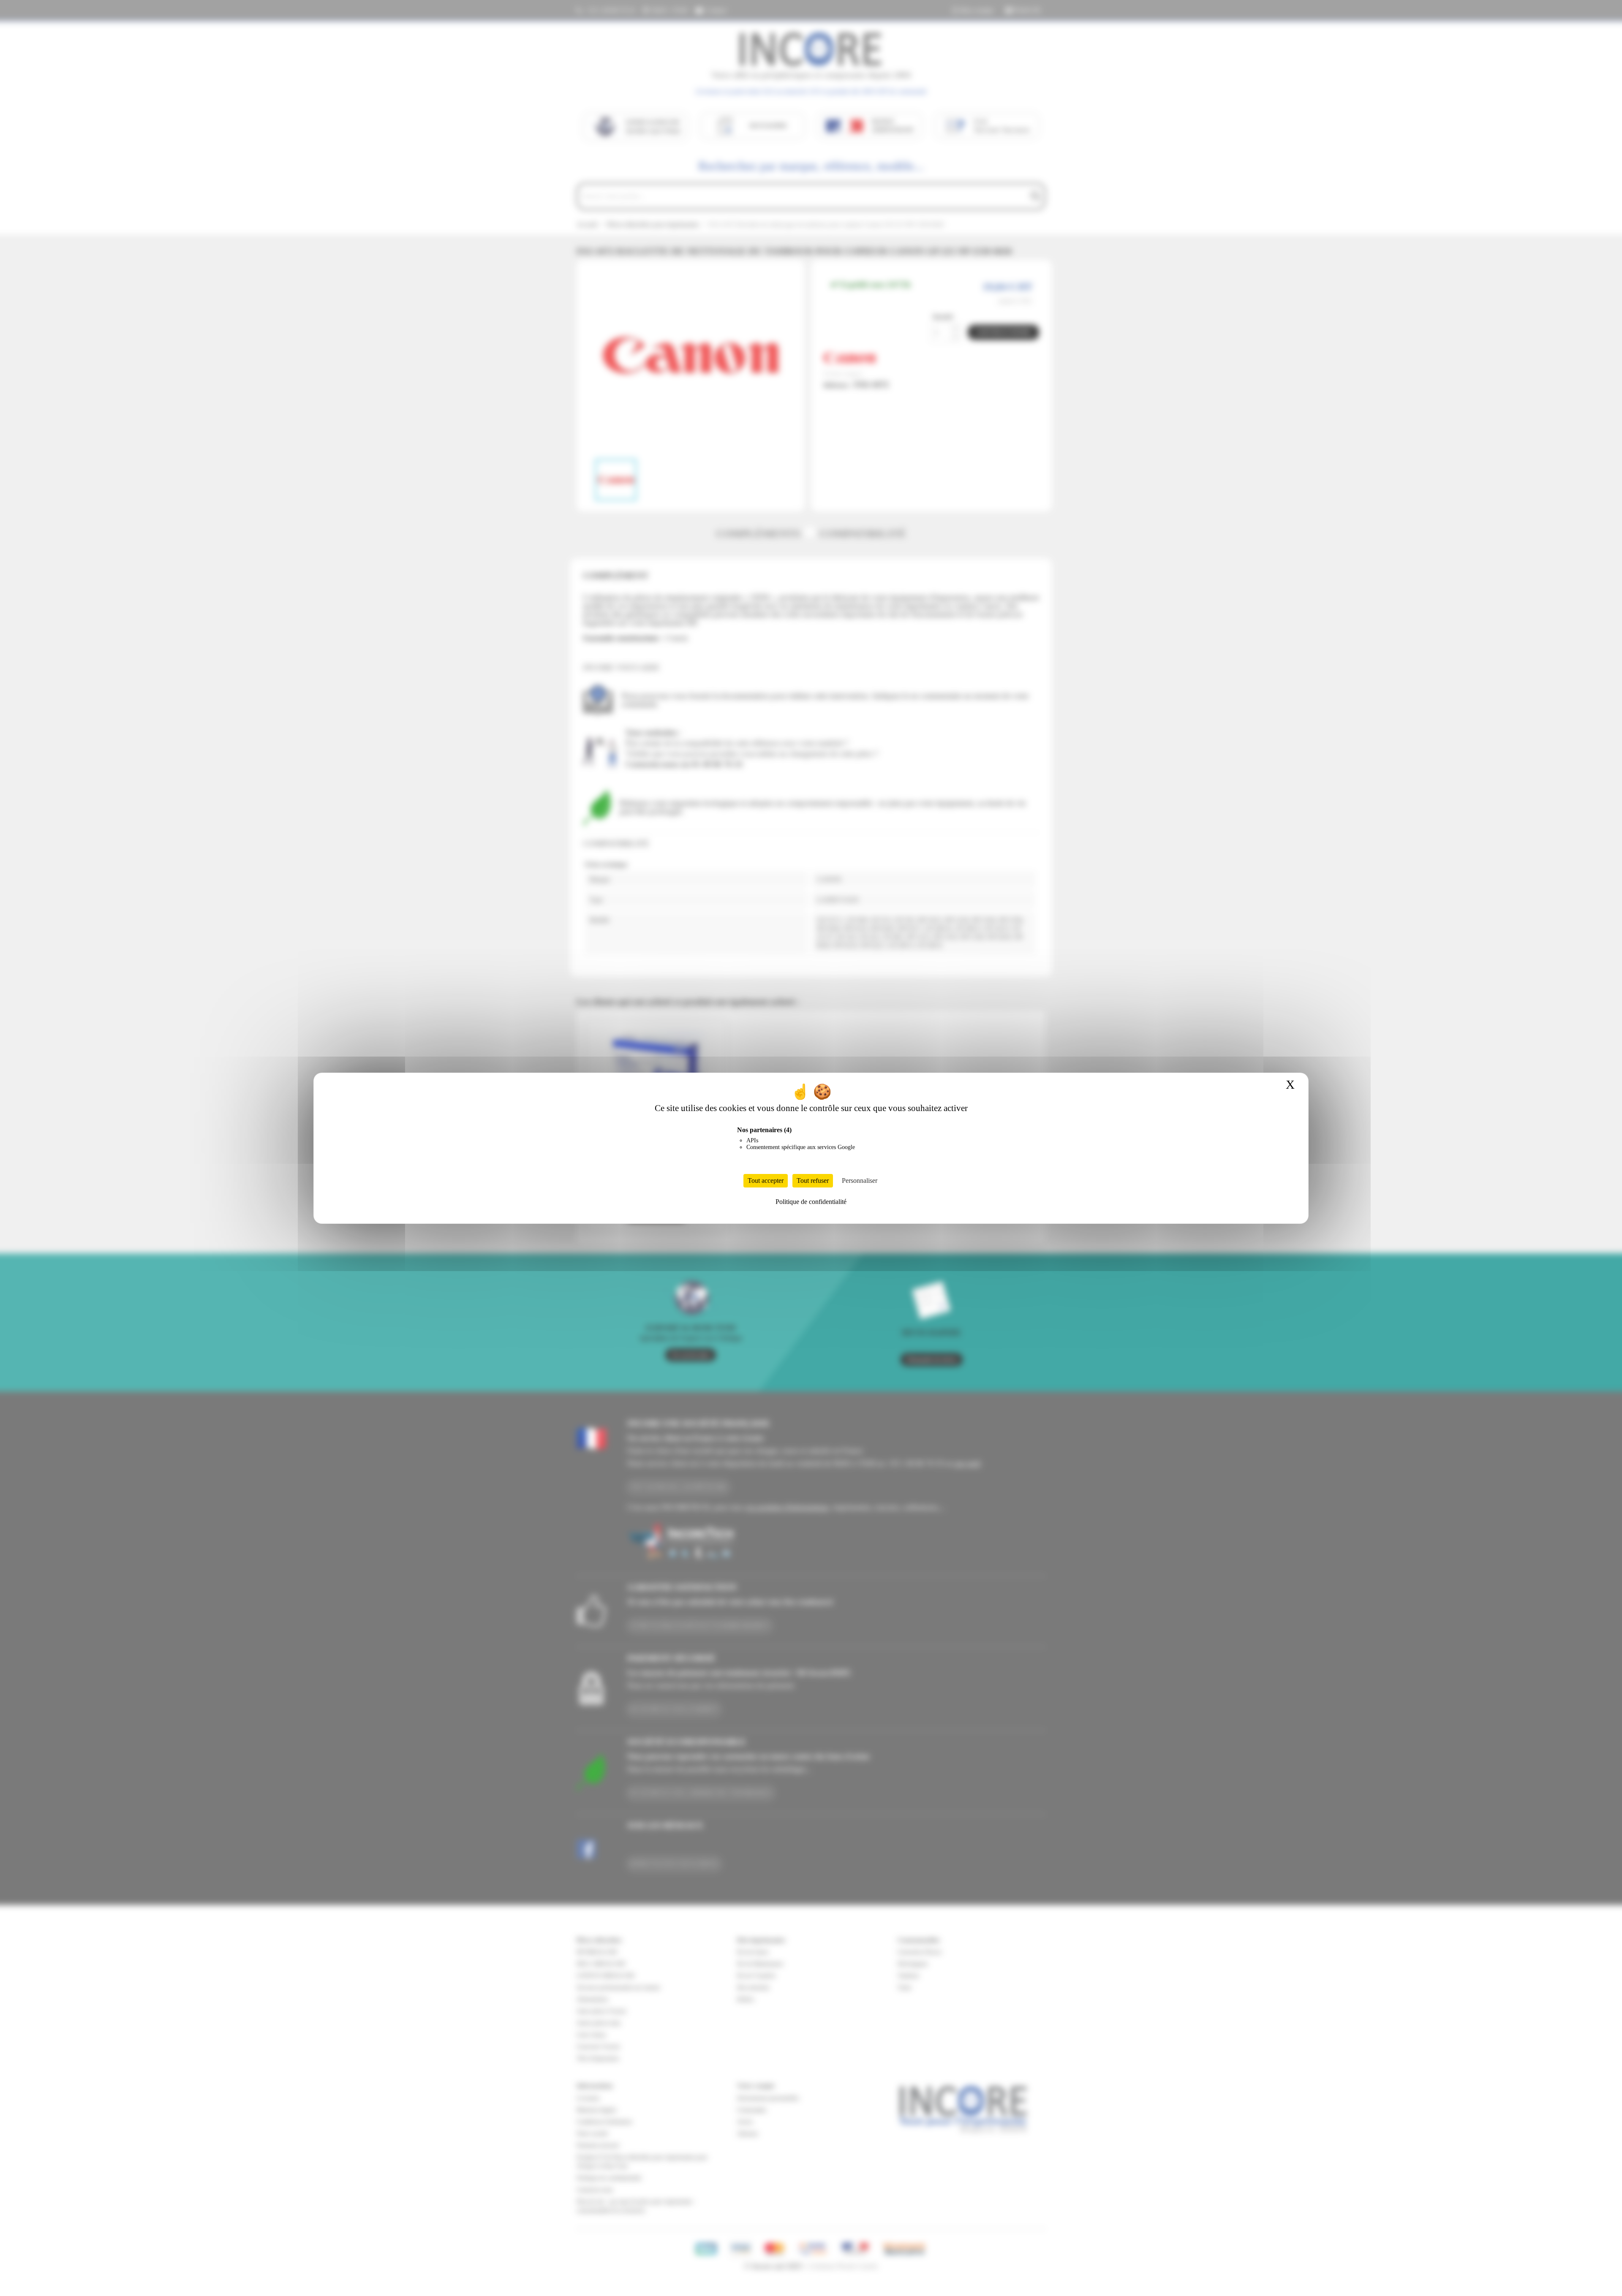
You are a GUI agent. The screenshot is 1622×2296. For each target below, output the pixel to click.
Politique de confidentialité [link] (811, 1202)
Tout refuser (813, 1181)
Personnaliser (860, 1181)
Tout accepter (766, 1181)
